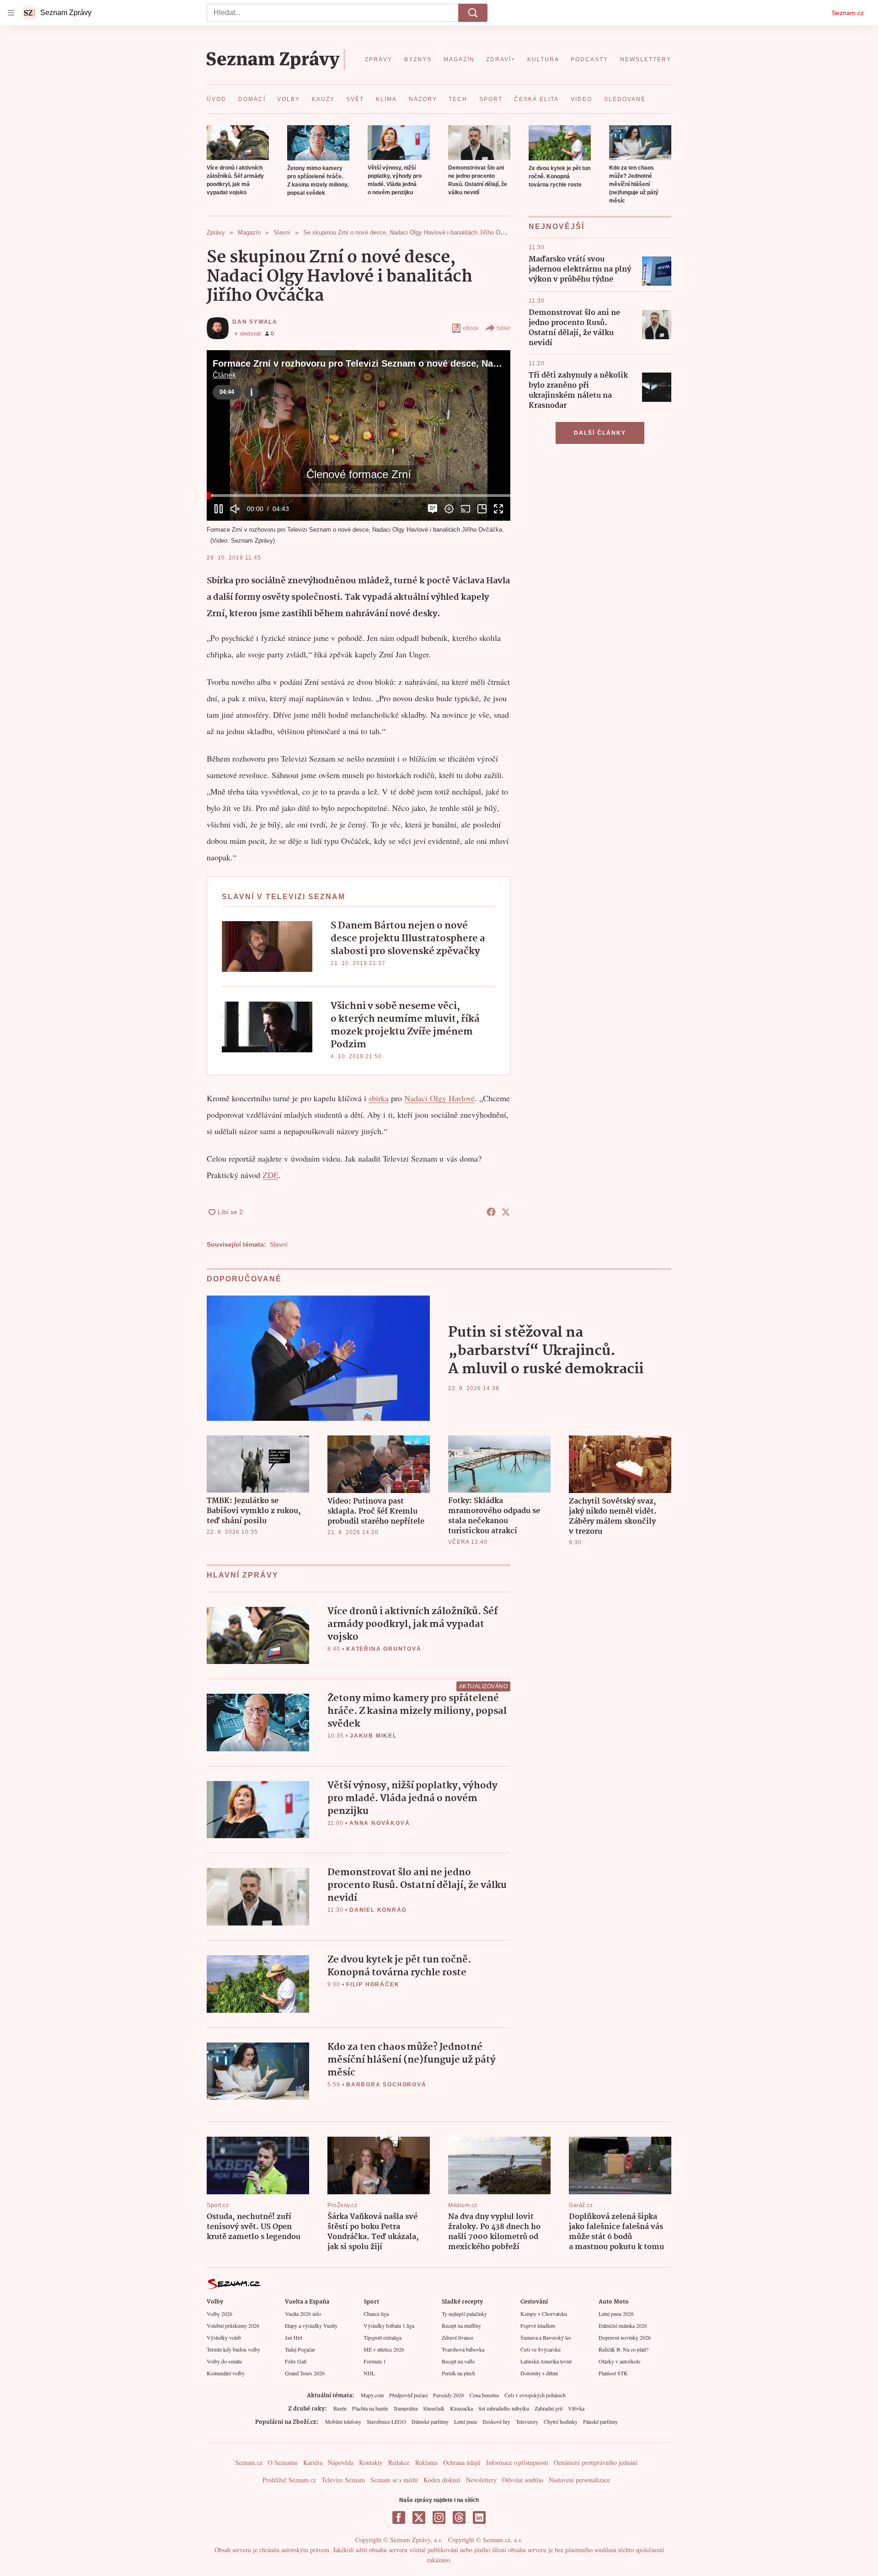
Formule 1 (375, 2361)
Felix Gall (296, 2361)
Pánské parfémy (600, 2421)
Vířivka (576, 2408)
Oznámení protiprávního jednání (596, 2462)
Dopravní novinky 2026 (625, 2337)
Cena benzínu (484, 2395)
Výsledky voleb (224, 2337)
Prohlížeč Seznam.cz (289, 2480)
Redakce (399, 2462)
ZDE (270, 1175)
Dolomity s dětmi (539, 2373)
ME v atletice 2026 (384, 2349)
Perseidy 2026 (449, 2395)
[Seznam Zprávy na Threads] (459, 2517)
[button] (238, 143)
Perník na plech (458, 2373)
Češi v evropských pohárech (535, 2395)
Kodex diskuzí (442, 2480)
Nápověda (341, 2462)
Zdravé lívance (458, 2337)
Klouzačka (461, 2408)
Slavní (279, 1244)
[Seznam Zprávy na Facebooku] (399, 2517)
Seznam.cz (848, 13)
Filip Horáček (373, 1984)
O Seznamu (283, 2462)
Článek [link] (224, 375)
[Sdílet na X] (506, 1212)
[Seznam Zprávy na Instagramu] (439, 2517)
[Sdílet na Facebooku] (491, 1212)
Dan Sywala (255, 322)
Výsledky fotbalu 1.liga (389, 2325)
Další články (600, 433)
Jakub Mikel (373, 1736)
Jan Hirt (294, 2337)
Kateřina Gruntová (384, 1649)
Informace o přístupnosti (517, 2462)
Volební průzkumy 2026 (233, 2325)
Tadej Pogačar (300, 2349)
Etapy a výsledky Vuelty (311, 2325)
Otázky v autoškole (619, 2361)
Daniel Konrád (378, 1910)
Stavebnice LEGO (386, 2421)
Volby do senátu (224, 2361)
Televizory (527, 2421)
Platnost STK (613, 2373)
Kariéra (313, 2462)
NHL (369, 2373)
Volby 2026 (219, 2314)
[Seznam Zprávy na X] (419, 2517)
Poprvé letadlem (538, 2325)
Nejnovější (557, 227)
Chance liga (376, 2314)
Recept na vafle (458, 2361)
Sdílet (503, 328)
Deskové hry (496, 2421)
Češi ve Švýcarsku (541, 2349)
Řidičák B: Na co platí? (624, 2349)
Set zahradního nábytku (504, 2408)
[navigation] (11, 13)
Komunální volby (226, 2373)
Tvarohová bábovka (463, 2349)
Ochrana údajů (462, 2462)
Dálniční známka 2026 (623, 2325)
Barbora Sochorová (386, 2085)
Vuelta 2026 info (303, 2314)
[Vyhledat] (473, 13)
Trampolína (405, 2408)
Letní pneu (466, 2421)
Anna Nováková (380, 1823)
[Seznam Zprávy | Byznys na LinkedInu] (479, 2517)
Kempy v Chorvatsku (544, 2314)
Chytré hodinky (561, 2421)
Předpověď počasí (408, 2395)
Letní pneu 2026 (616, 2314)
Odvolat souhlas (523, 2480)
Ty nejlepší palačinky (464, 2314)
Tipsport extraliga (383, 2337)
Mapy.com (372, 2395)
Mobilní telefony (343, 2421)
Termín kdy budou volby (233, 2349)
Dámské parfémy (430, 2421)
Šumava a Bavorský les (546, 2337)
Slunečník (434, 2408)
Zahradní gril (549, 2408)
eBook (471, 328)
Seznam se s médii (394, 2480)
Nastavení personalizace (579, 2480)
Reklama (426, 2462)
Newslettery (481, 2480)
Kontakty (371, 2462)
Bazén (340, 2408)
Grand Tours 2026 (305, 2373)
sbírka (379, 1098)
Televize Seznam (343, 2480)
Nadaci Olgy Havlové (439, 1098)
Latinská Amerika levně (546, 2361)
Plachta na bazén (370, 2408)
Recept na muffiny (461, 2325)
